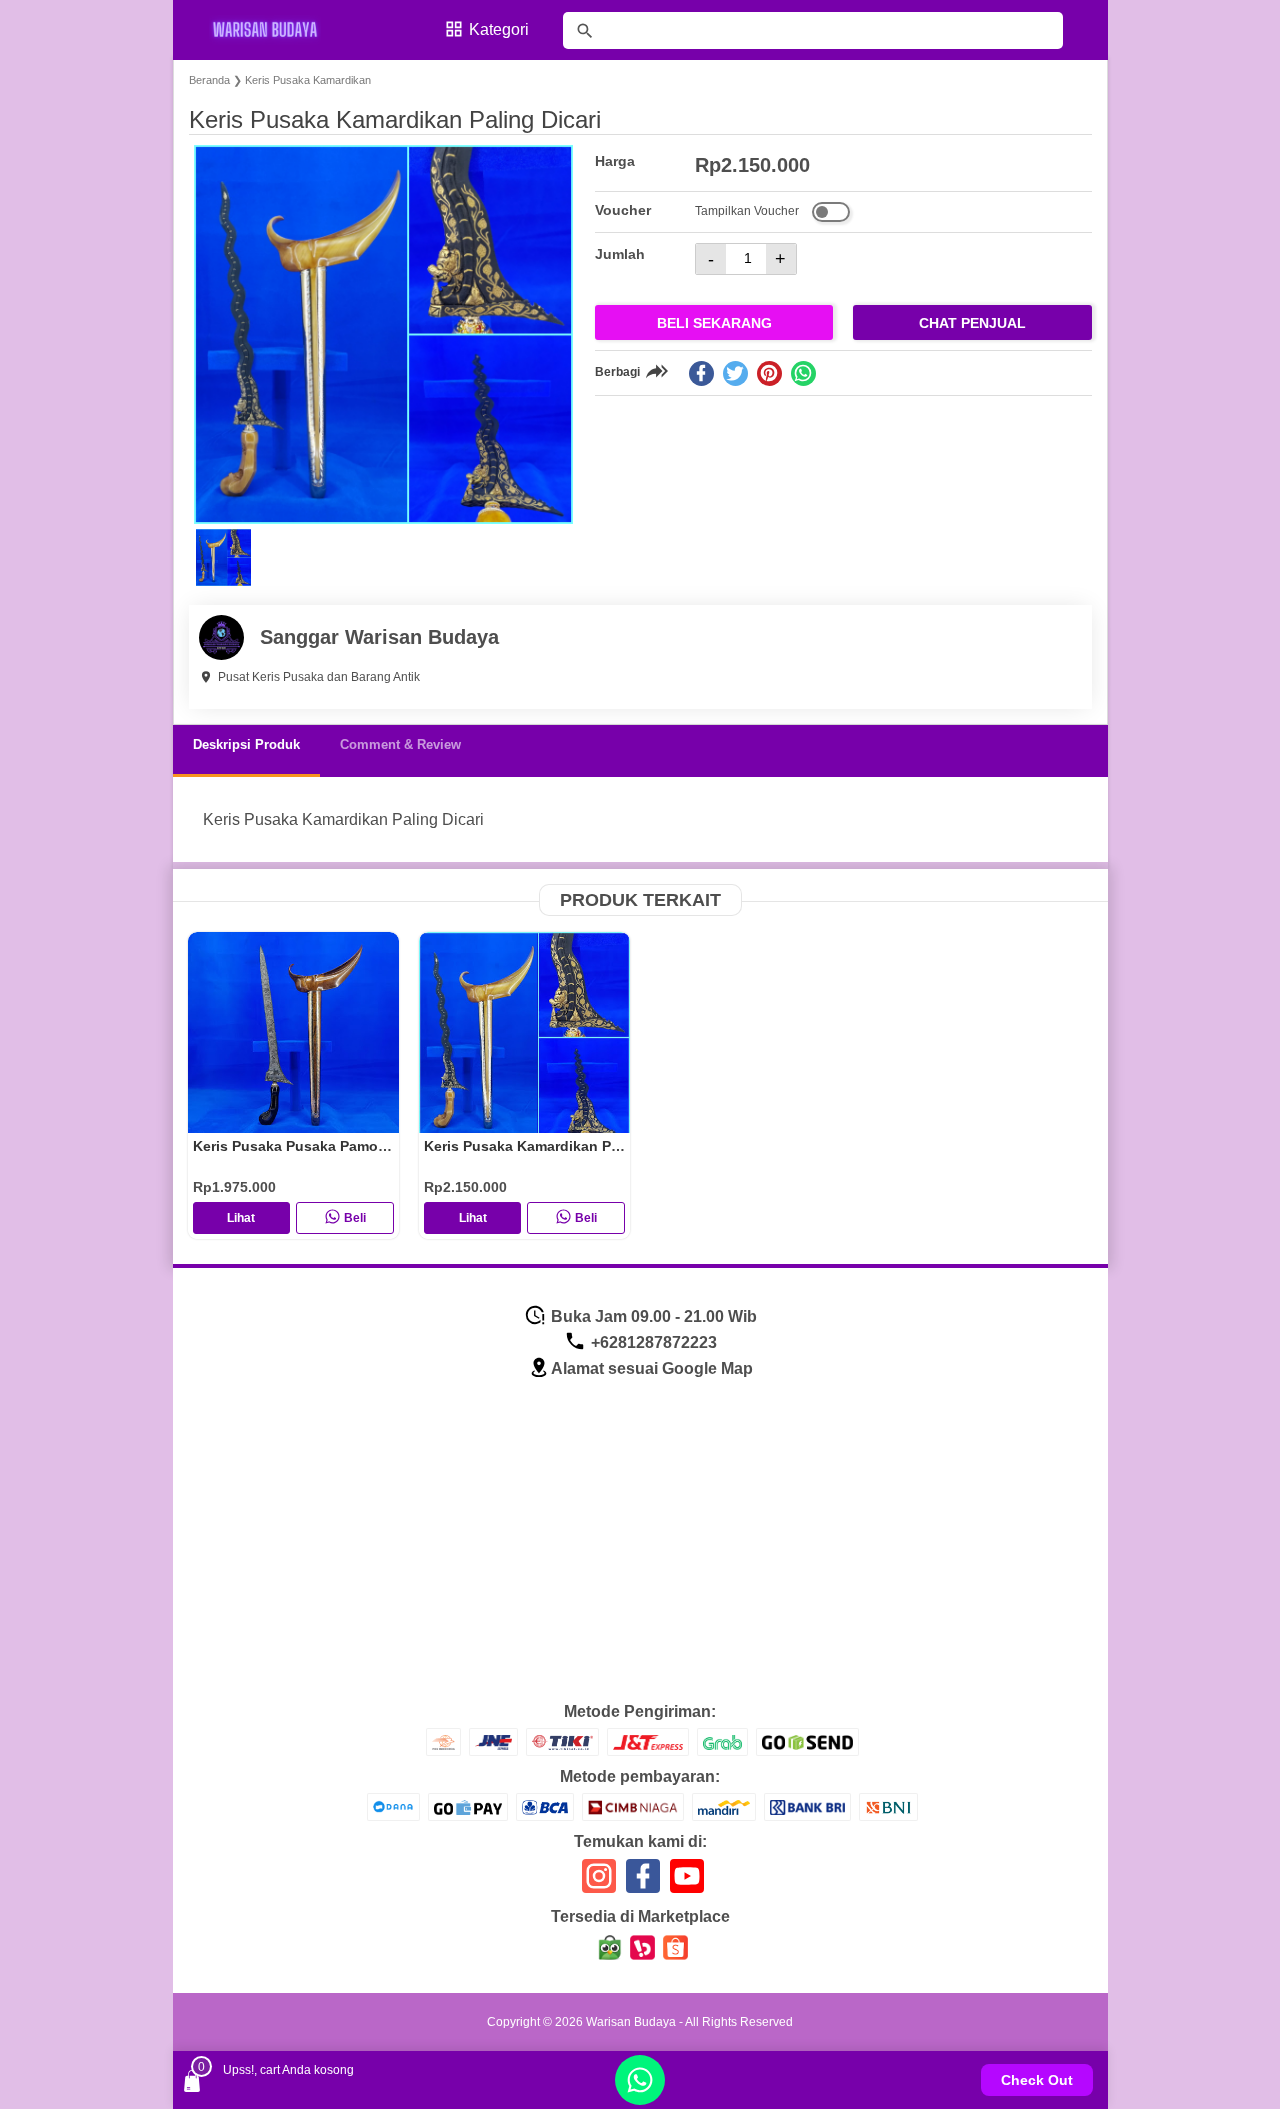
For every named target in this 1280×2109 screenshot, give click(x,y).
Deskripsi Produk (246, 744)
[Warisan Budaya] (278, 30)
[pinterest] (769, 373)
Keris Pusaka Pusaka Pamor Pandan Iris (328, 1146)
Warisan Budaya (631, 2022)
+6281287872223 (652, 1342)
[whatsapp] (803, 373)
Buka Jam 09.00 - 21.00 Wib (652, 1316)
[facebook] (701, 373)
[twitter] (735, 373)
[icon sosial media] (599, 1883)
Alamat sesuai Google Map (652, 1368)
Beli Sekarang (714, 323)
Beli (355, 1218)
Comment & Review (400, 744)
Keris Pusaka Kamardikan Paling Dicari (556, 1146)
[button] (223, 557)
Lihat (241, 1218)
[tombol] (585, 31)
